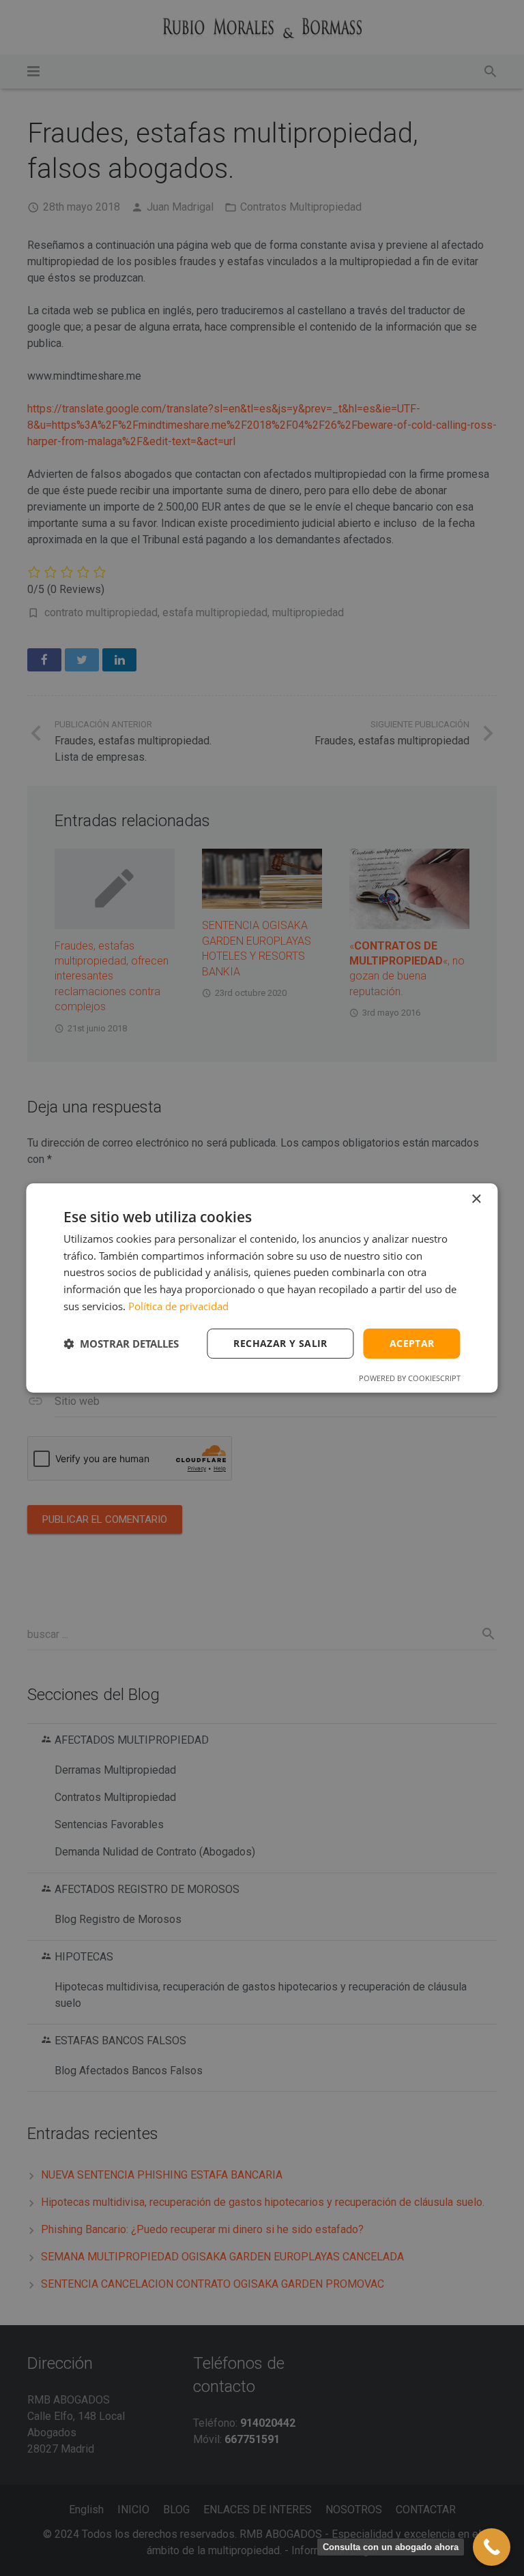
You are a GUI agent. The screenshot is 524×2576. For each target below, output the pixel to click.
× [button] (476, 1199)
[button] (121, 1344)
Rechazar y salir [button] (280, 1343)
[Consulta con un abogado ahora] (492, 2547)
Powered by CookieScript (410, 1378)
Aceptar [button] (412, 1343)
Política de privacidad (178, 1306)
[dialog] (262, 1288)
